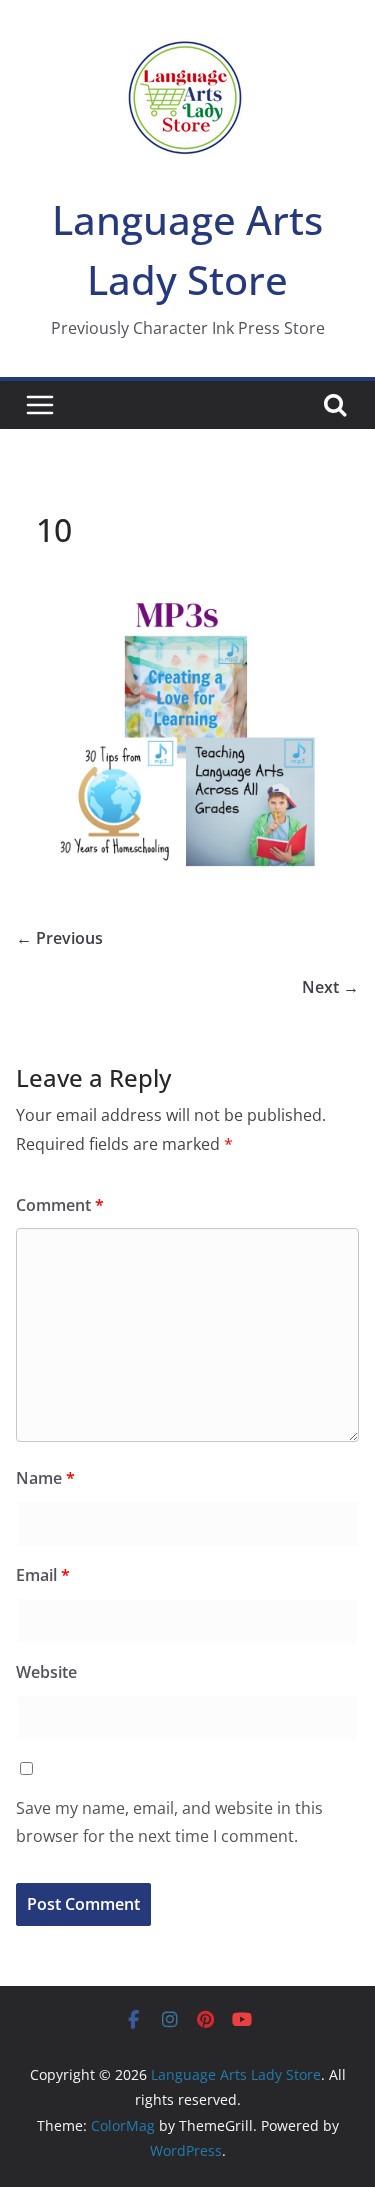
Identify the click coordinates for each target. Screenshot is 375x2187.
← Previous (59, 938)
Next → (330, 987)
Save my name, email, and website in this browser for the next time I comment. (169, 1822)
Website (46, 1672)
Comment (60, 1205)
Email (43, 1575)
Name (45, 1478)
